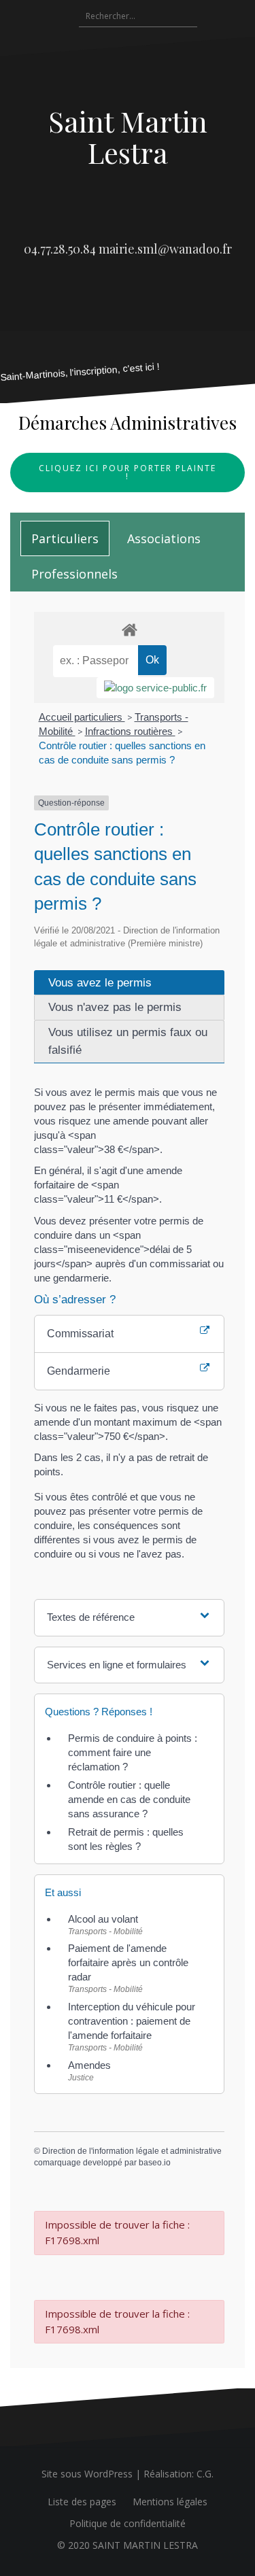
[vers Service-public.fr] (155, 688)
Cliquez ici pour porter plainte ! (128, 472)
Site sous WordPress (87, 2474)
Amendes (89, 2065)
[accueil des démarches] (129, 629)
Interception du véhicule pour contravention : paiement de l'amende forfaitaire (132, 2021)
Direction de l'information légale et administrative (132, 2151)
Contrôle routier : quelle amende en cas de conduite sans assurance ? (129, 1799)
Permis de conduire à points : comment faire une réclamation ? (133, 1752)
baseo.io (155, 2163)
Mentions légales (170, 2502)
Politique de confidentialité (128, 2523)
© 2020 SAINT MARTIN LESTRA (128, 2545)
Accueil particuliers (82, 717)
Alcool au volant (103, 1919)
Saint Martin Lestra (128, 137)
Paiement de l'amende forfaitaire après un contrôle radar (128, 1962)
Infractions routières (130, 731)
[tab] (65, 538)
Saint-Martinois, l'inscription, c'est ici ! (80, 372)
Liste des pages (82, 2502)
